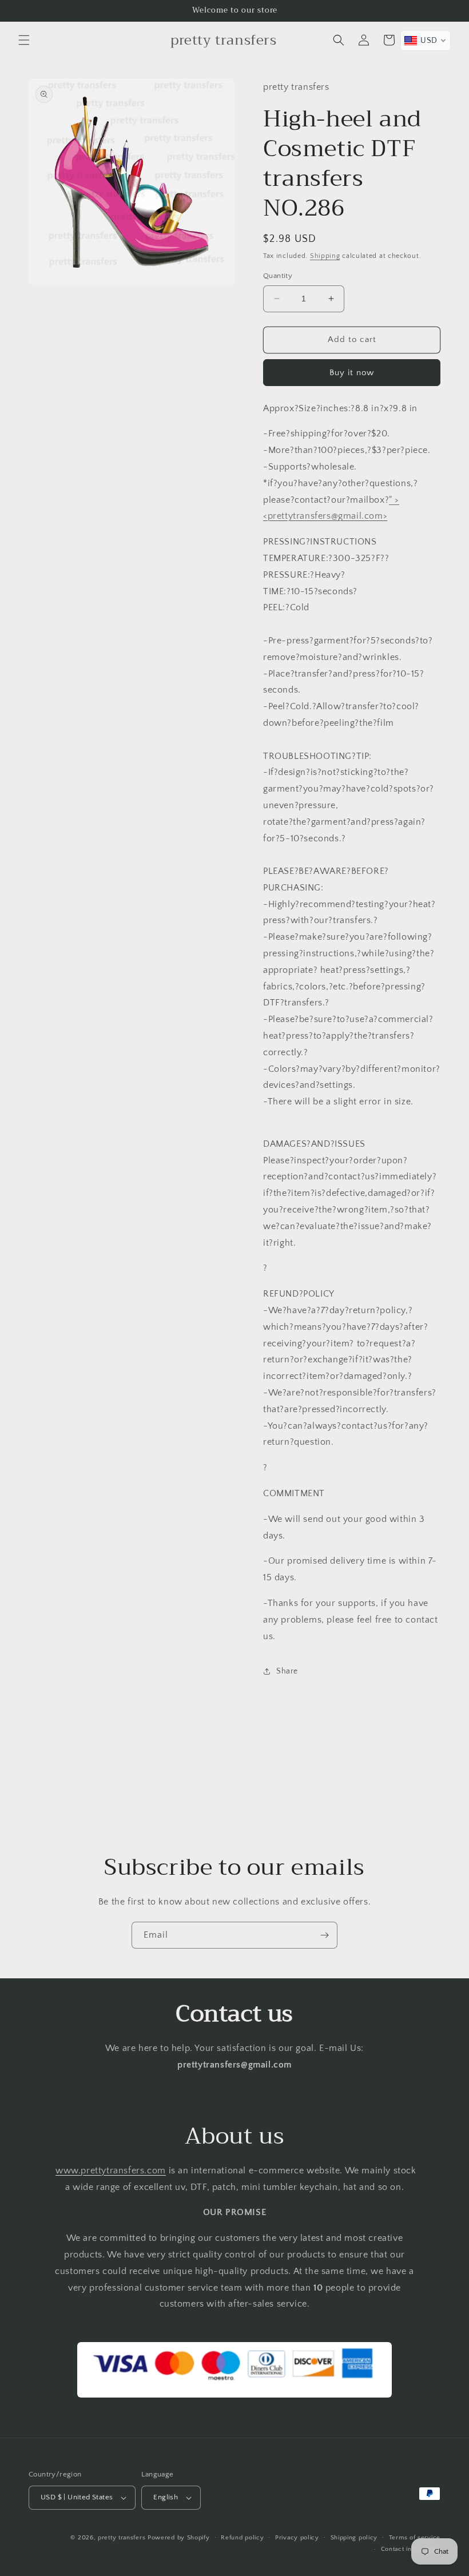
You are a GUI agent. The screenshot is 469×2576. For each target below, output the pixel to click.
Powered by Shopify (179, 2538)
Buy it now (352, 373)
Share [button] (287, 1671)
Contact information (411, 2549)
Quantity (278, 276)
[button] (24, 40)
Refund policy (242, 2538)
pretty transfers (122, 2538)
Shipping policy (354, 2538)
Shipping (325, 256)
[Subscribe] (324, 1935)
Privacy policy (297, 2538)
